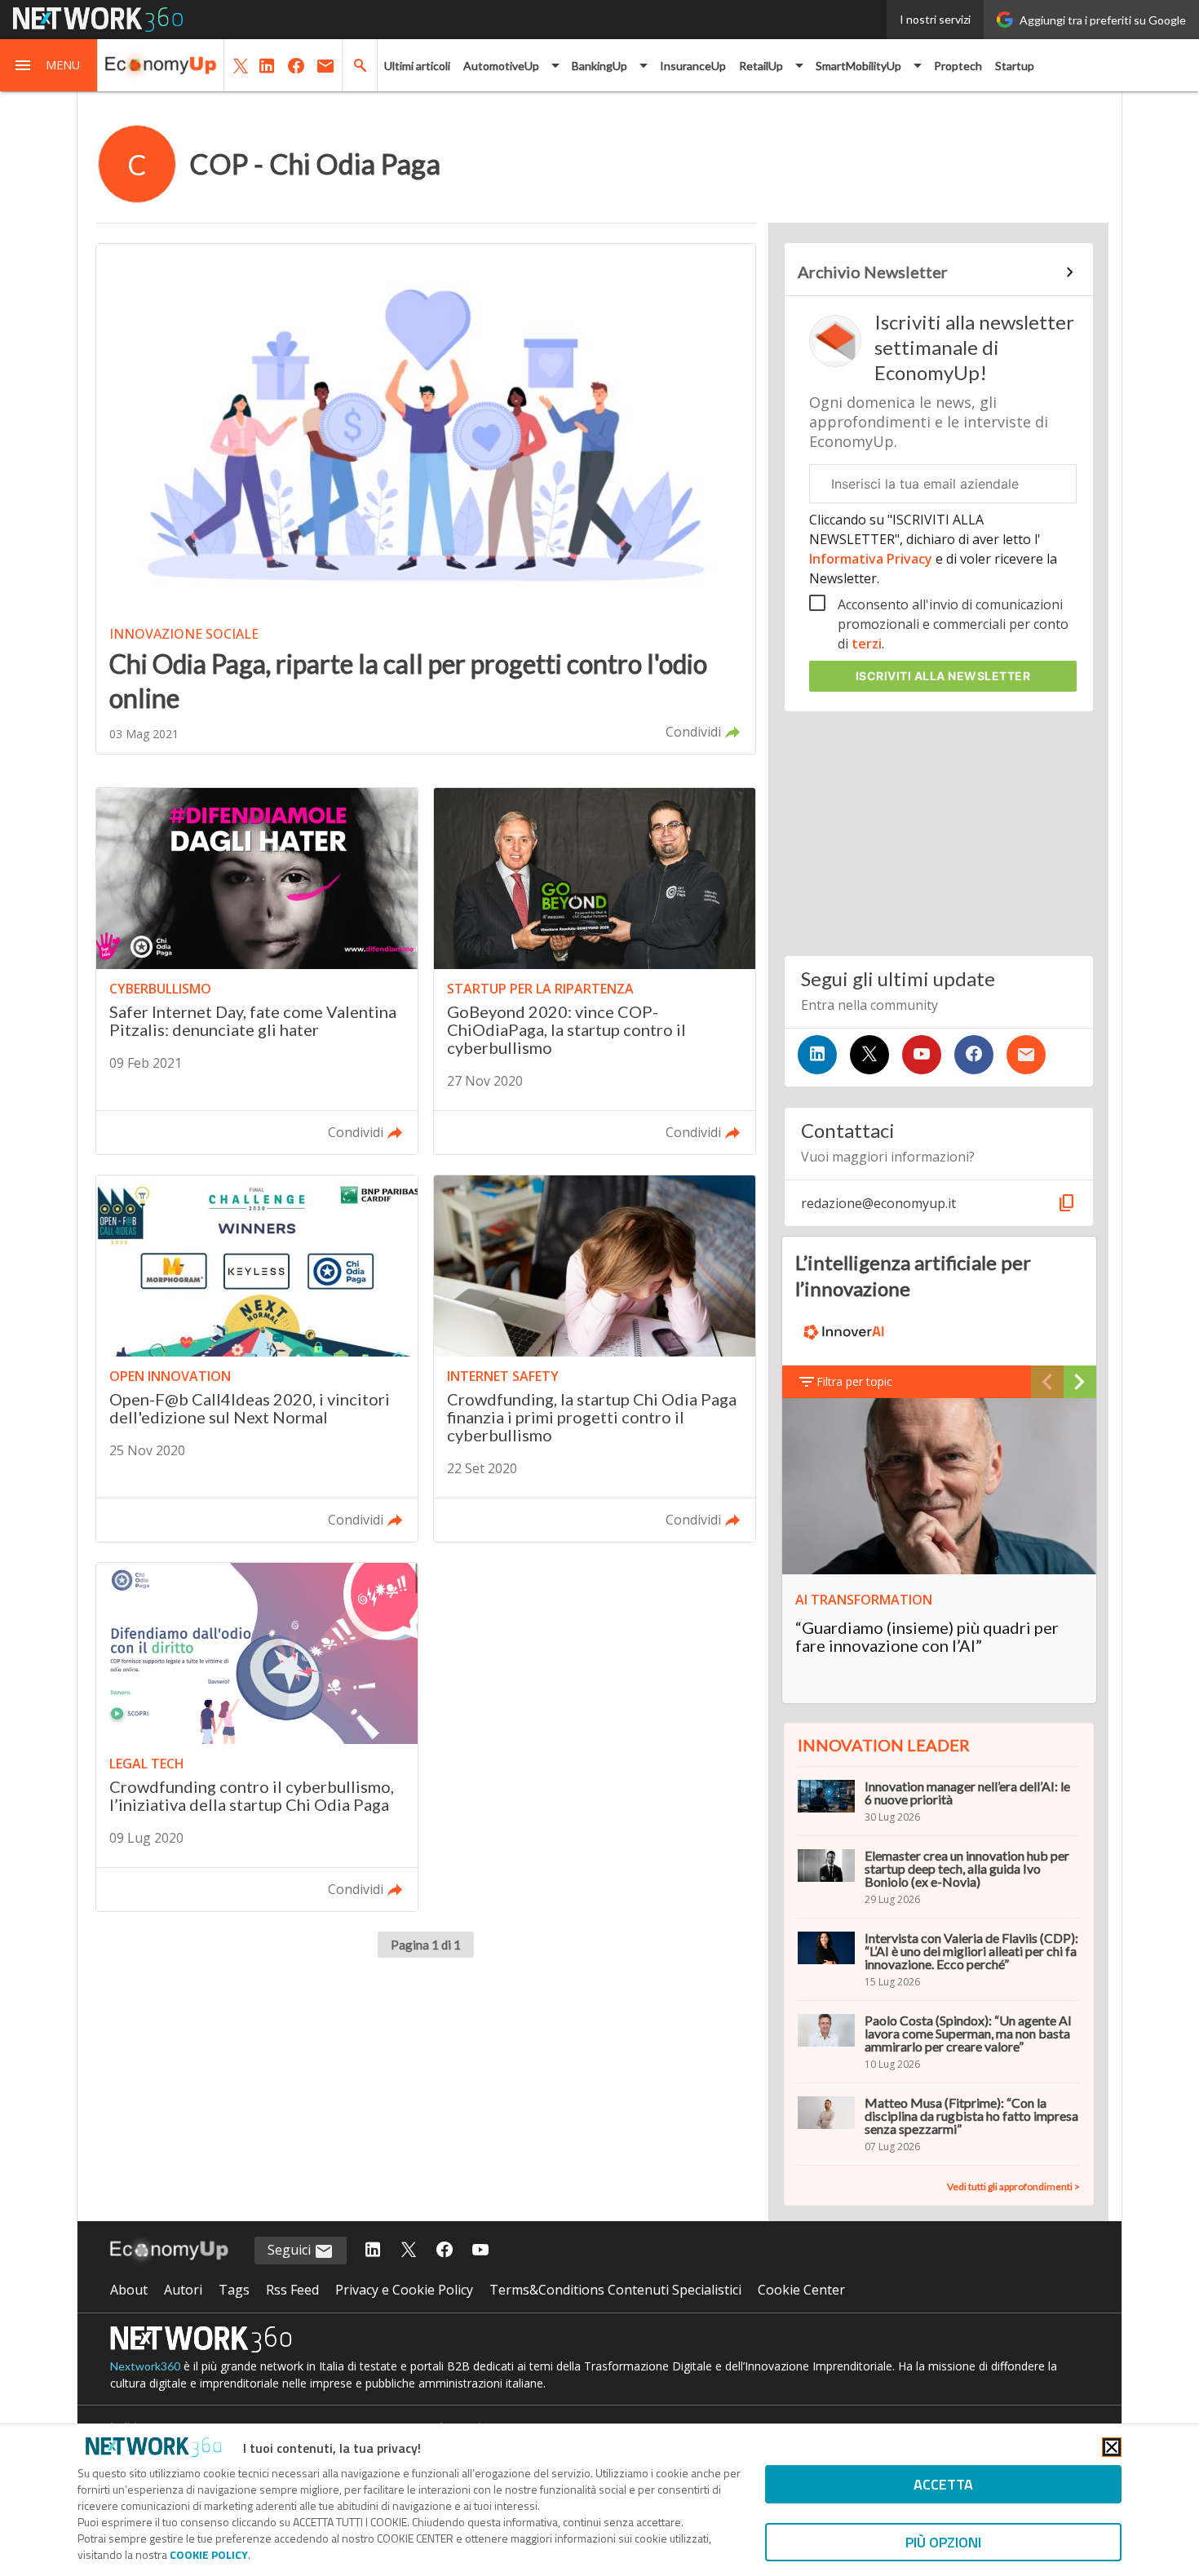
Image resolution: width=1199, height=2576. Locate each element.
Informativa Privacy (872, 559)
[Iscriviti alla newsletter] (1026, 1055)
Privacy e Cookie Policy (404, 2290)
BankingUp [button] (599, 66)
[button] (49, 65)
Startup (1015, 66)
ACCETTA (943, 2484)
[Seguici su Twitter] (869, 1055)
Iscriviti (943, 676)
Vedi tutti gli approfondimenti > (1013, 2187)
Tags (234, 2290)
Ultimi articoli (417, 66)
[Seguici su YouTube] (922, 1055)
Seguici (291, 2250)
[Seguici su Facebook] (974, 1055)
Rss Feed (292, 2290)
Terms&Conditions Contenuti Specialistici (615, 2290)
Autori (183, 2290)
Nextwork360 (145, 2366)
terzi (867, 644)
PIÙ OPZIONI (943, 2542)
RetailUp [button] (761, 66)
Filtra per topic (854, 1381)
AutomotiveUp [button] (501, 66)
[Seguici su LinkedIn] (817, 1055)
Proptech (958, 66)
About (129, 2290)
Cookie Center (801, 2290)
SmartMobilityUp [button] (858, 66)
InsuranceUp (693, 66)
